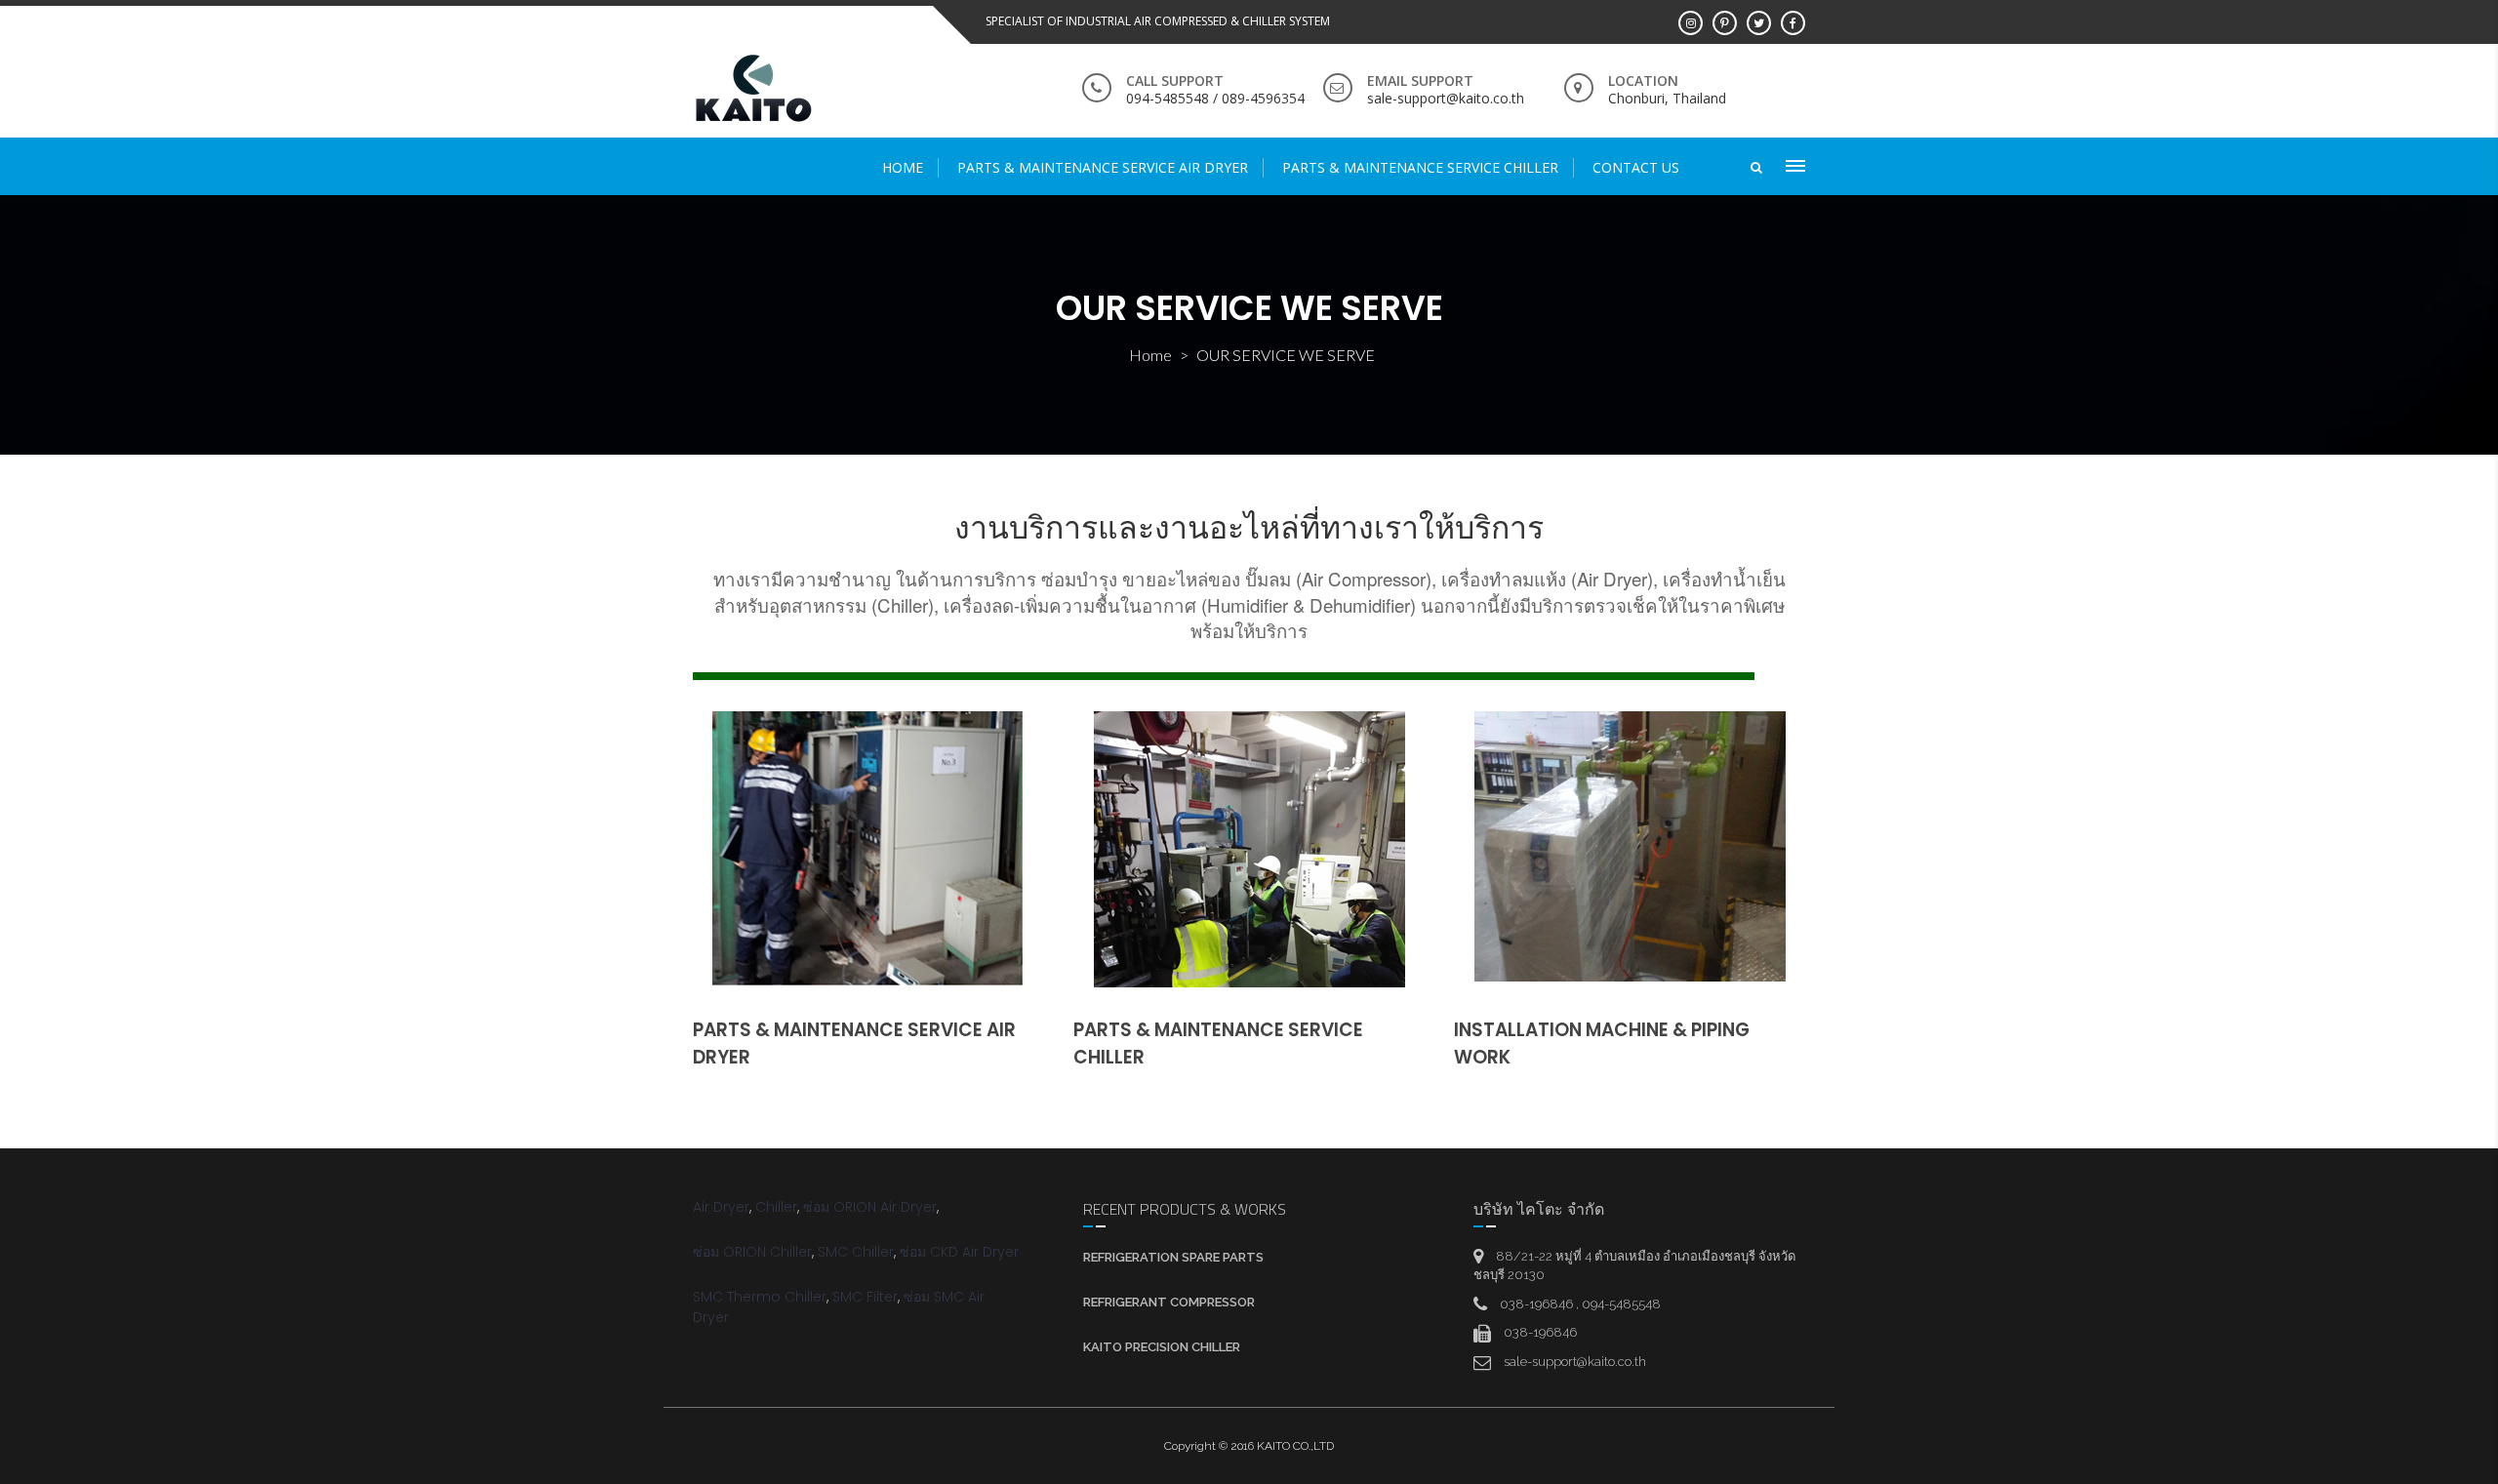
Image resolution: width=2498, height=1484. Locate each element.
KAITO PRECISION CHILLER (1162, 1347)
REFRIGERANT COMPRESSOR (1169, 1302)
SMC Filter (865, 1297)
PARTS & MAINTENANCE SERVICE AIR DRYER (1103, 167)
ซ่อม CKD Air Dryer (959, 1252)
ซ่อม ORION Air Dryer (870, 1207)
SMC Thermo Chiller (760, 1297)
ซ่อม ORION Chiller (752, 1252)
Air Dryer (721, 1207)
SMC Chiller (856, 1252)
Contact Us (1636, 167)
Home (903, 167)
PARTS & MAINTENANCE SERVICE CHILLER (1420, 167)
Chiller (776, 1207)
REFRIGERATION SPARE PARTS (1173, 1257)
